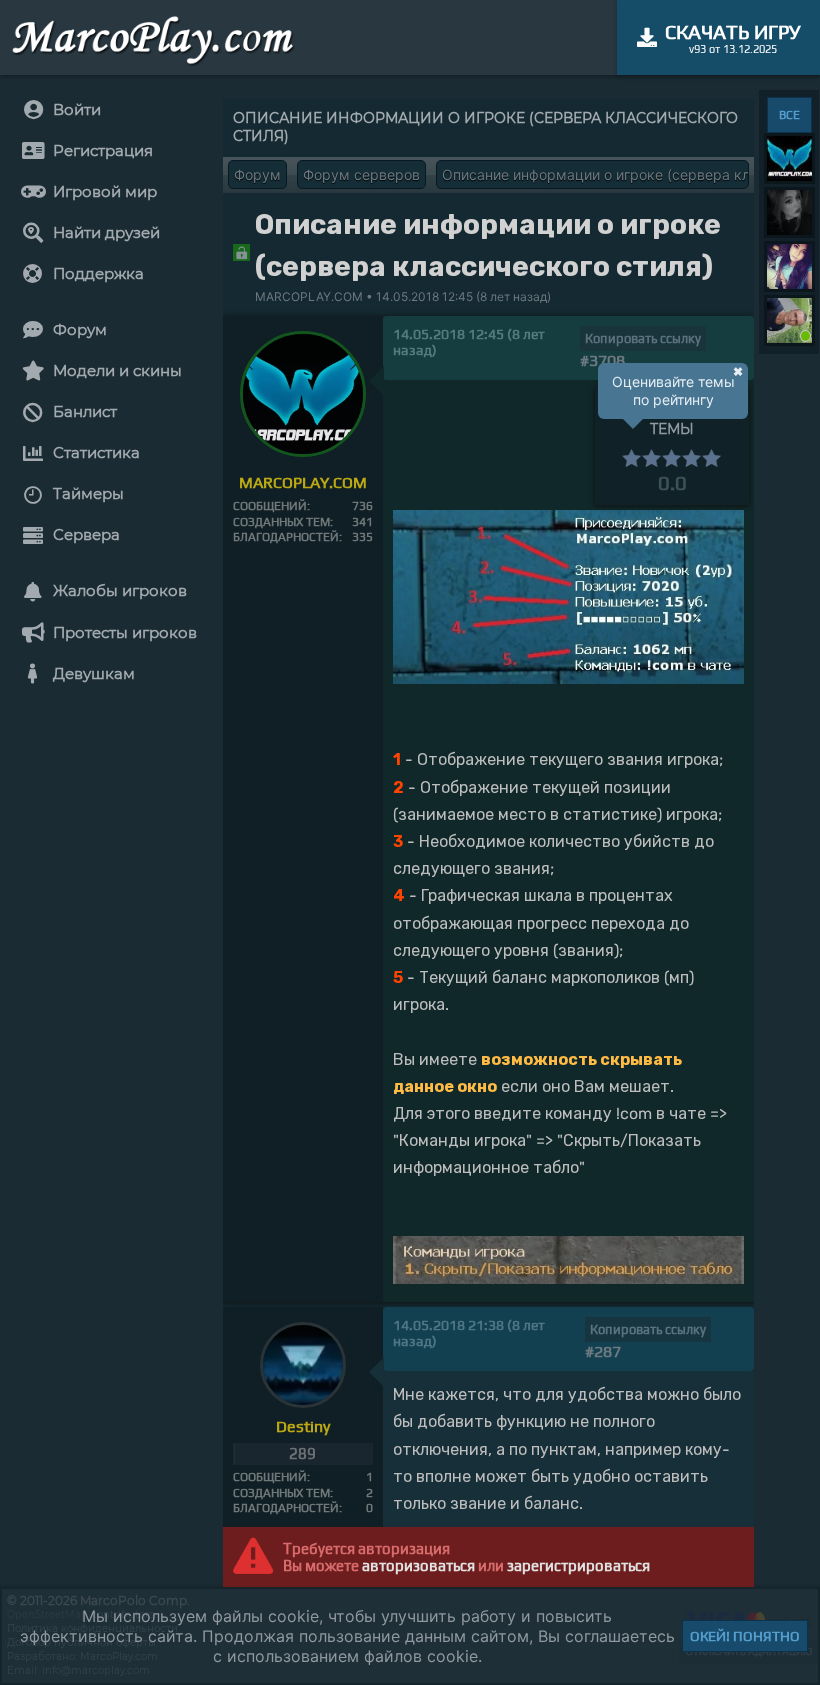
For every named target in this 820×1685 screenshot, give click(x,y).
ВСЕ (789, 115)
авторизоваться (418, 1565)
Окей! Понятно (745, 1636)
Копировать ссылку (643, 338)
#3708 (602, 360)
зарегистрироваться (578, 1565)
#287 (603, 1351)
